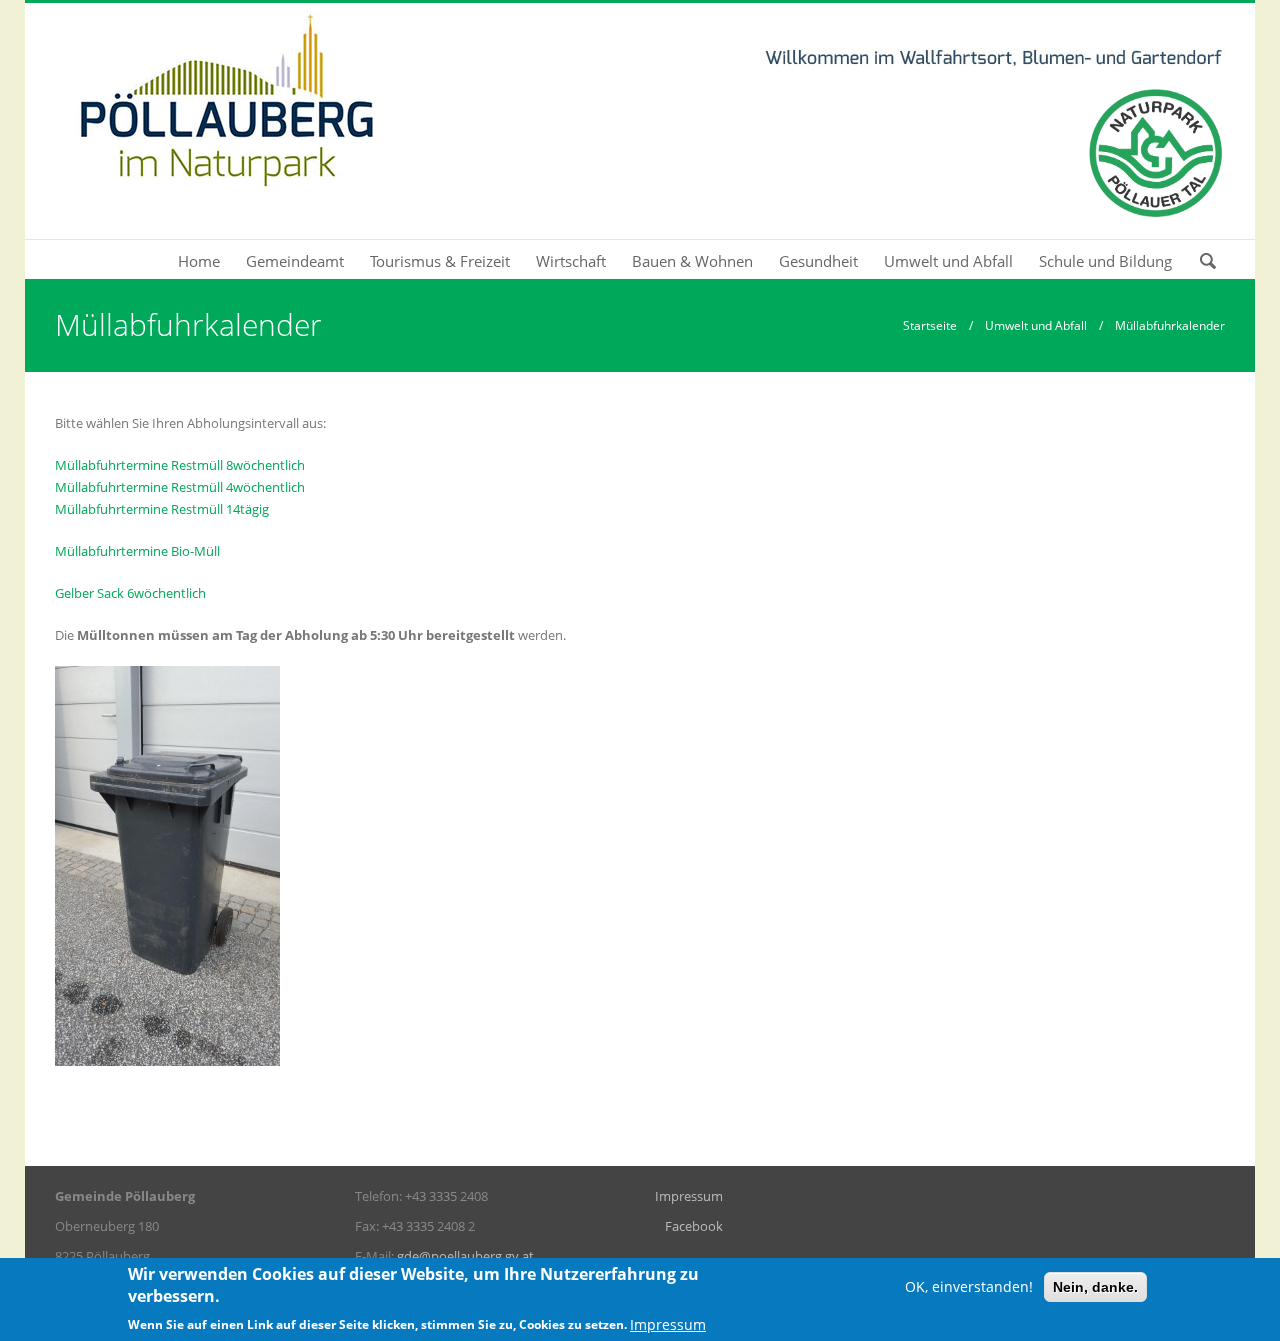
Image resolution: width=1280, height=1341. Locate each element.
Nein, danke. (1095, 1287)
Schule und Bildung (1105, 261)
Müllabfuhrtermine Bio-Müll (137, 551)
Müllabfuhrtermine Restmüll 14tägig (162, 509)
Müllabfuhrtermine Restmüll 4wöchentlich (180, 487)
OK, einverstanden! (969, 1286)
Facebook (694, 1226)
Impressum (689, 1196)
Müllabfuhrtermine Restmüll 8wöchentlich (180, 465)
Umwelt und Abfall (948, 261)
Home (199, 261)
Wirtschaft (571, 261)
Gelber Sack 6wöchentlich (130, 593)
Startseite (930, 325)
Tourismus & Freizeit (440, 261)
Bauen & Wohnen (692, 261)
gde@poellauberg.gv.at (465, 1256)
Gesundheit (818, 261)
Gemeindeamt (295, 261)
